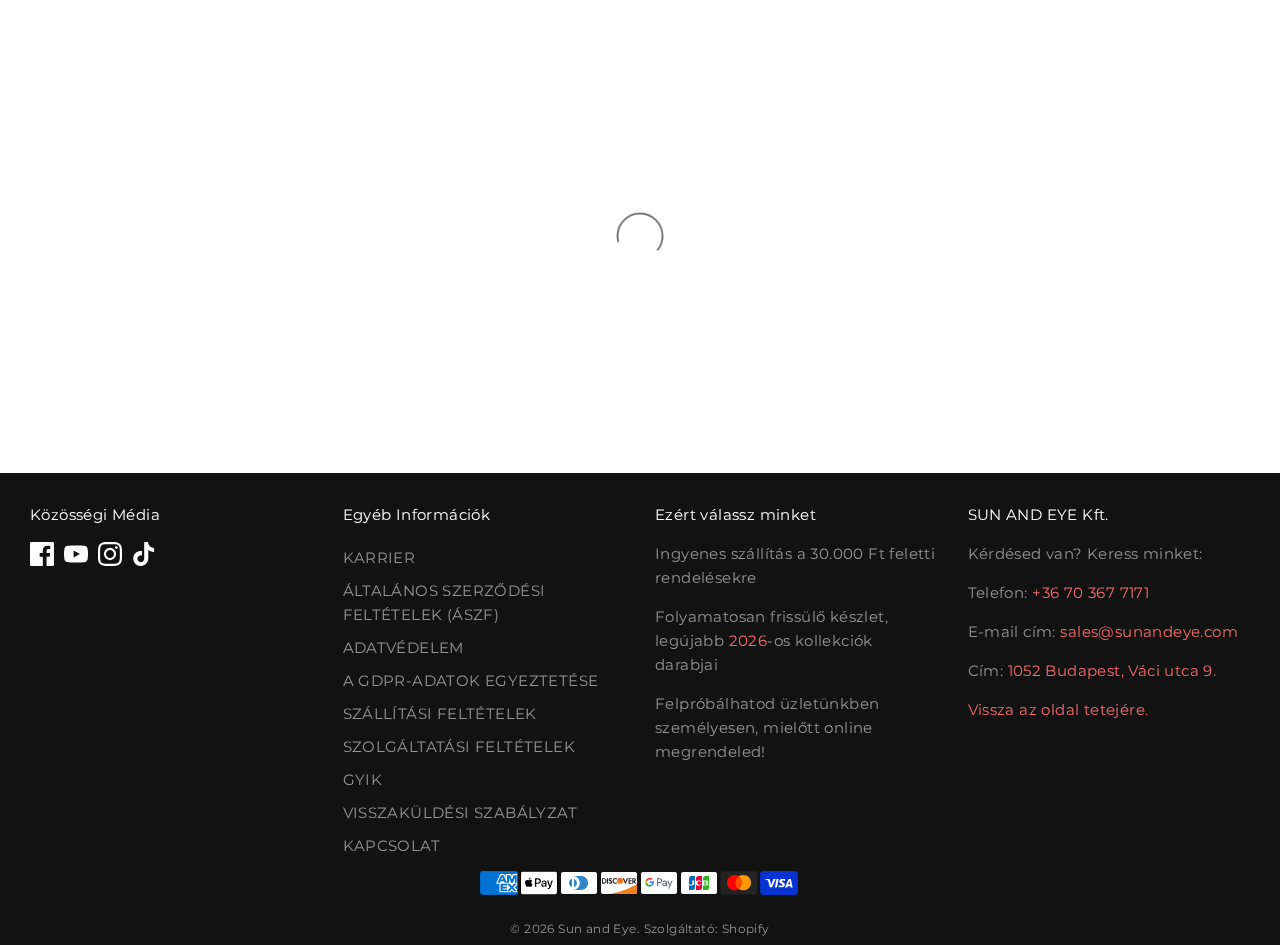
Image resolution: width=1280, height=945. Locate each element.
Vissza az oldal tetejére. (1058, 709)
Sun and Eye (597, 928)
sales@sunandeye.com (1149, 631)
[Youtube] (76, 554)
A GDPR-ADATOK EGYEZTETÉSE (471, 680)
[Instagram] (110, 554)
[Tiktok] (144, 554)
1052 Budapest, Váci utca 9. (1112, 670)
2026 (748, 640)
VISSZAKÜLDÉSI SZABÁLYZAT (460, 812)
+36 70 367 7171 (1090, 592)
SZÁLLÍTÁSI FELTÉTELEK (440, 713)
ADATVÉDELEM (403, 647)
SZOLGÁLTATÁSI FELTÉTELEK (459, 746)
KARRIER (379, 557)
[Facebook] (42, 554)
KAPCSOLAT (392, 845)
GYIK (363, 779)
